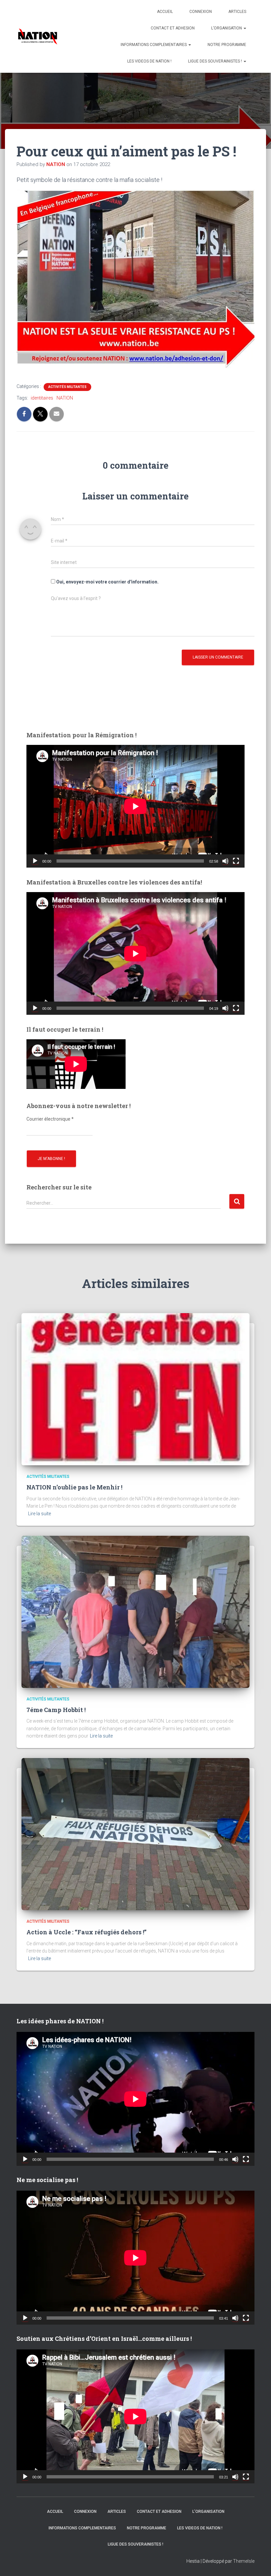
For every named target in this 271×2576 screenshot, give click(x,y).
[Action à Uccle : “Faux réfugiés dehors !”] (135, 1834)
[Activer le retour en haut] (258, 2563)
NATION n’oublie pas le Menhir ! (74, 1487)
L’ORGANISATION (227, 28)
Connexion (201, 12)
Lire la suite (39, 1514)
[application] (135, 806)
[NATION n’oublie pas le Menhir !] (135, 1389)
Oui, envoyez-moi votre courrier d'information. (107, 582)
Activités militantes (67, 387)
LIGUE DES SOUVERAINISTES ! (215, 61)
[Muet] (225, 861)
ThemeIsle (244, 2561)
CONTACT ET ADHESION (173, 28)
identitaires (42, 398)
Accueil (165, 12)
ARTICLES (237, 12)
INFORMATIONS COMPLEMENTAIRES (154, 45)
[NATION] (38, 36)
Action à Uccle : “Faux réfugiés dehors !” (86, 1932)
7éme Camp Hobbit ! (56, 1710)
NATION (65, 398)
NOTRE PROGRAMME (227, 45)
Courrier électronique (50, 1119)
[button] (245, 28)
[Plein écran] (236, 861)
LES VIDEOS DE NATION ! (149, 61)
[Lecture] (35, 861)
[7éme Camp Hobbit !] (135, 1611)
